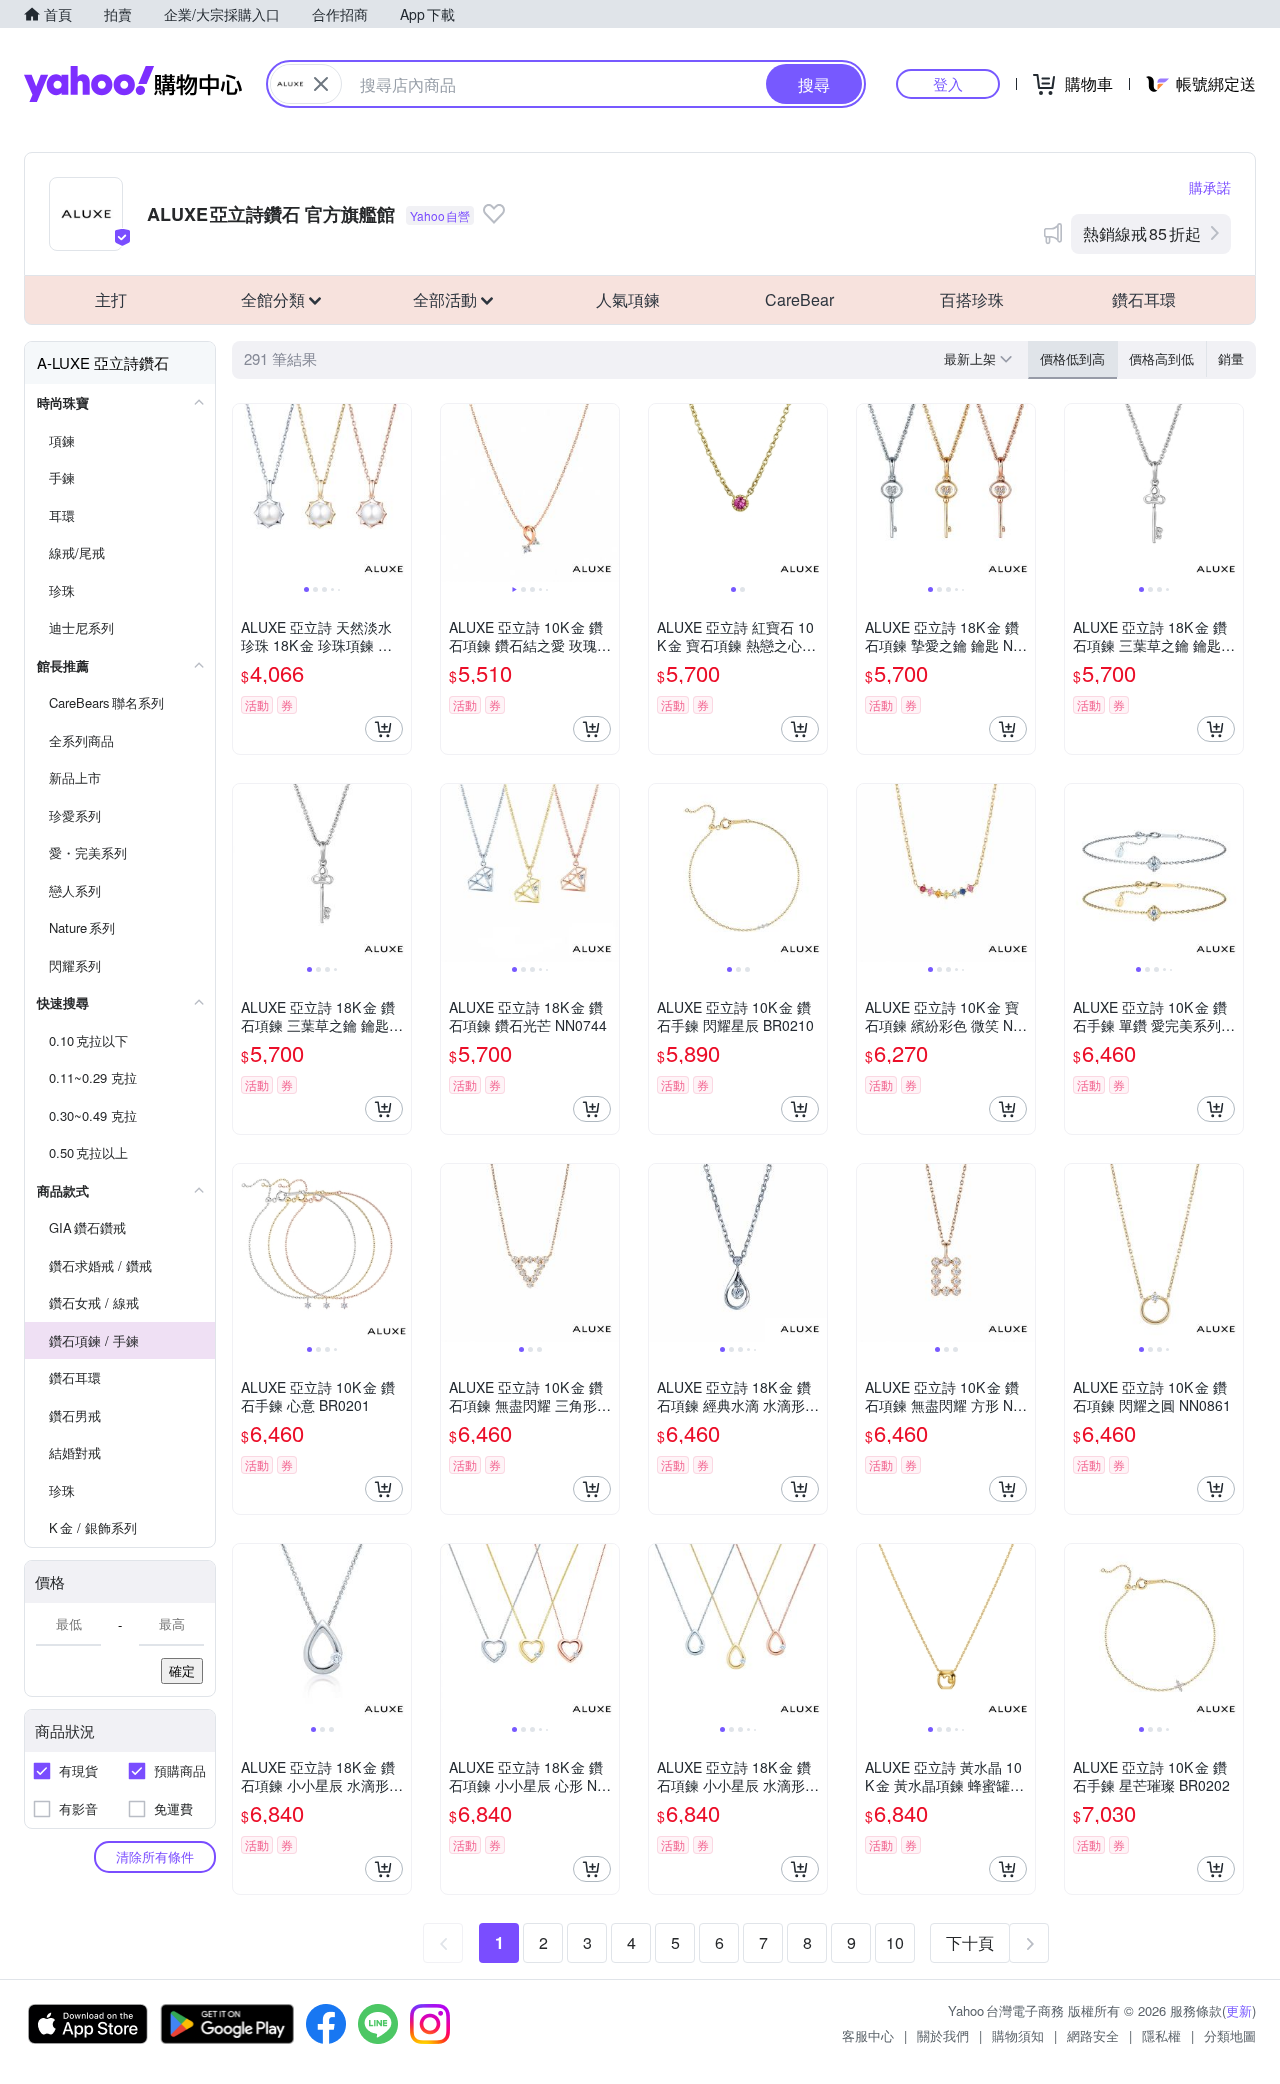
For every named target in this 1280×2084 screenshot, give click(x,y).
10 (895, 1942)
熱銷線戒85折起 (1142, 233)
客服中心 (868, 2035)
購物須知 (1018, 2035)
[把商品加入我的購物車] (384, 729)
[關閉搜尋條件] (321, 84)
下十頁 (970, 1942)
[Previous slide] (246, 493)
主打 (111, 299)
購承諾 (1210, 187)
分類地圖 (1230, 2035)
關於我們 (943, 2035)
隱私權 (1161, 2035)
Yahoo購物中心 (133, 84)
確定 (182, 1670)
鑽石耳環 (1144, 299)
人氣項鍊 (628, 299)
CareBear (799, 299)
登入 (948, 83)
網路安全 (1093, 2035)
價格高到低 (1161, 358)
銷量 (1231, 358)
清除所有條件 (155, 1856)
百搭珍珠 (972, 299)
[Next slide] (398, 493)
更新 (1239, 2010)
